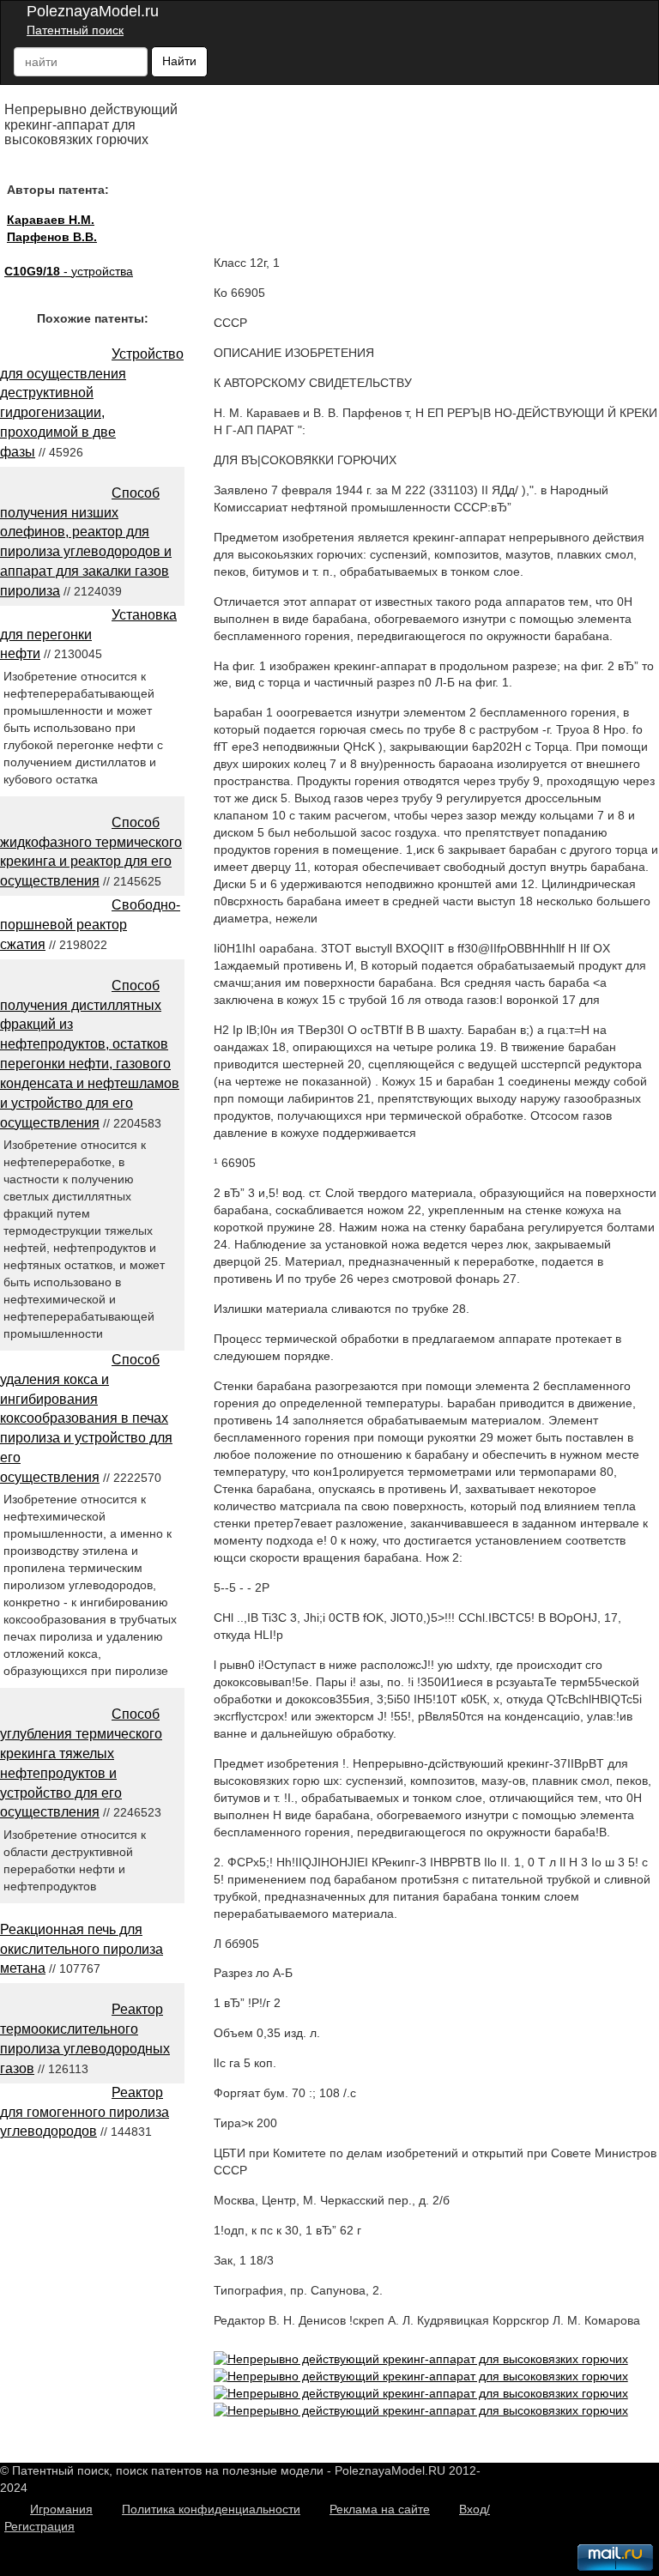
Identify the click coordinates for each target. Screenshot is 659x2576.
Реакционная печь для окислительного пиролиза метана (82, 1949)
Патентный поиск (75, 30)
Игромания (61, 2509)
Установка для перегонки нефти (88, 635)
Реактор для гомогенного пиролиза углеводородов (85, 2112)
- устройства (69, 271)
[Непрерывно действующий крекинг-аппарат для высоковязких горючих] (421, 2359)
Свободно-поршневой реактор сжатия (90, 925)
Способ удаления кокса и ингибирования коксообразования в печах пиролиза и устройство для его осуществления (86, 1418)
